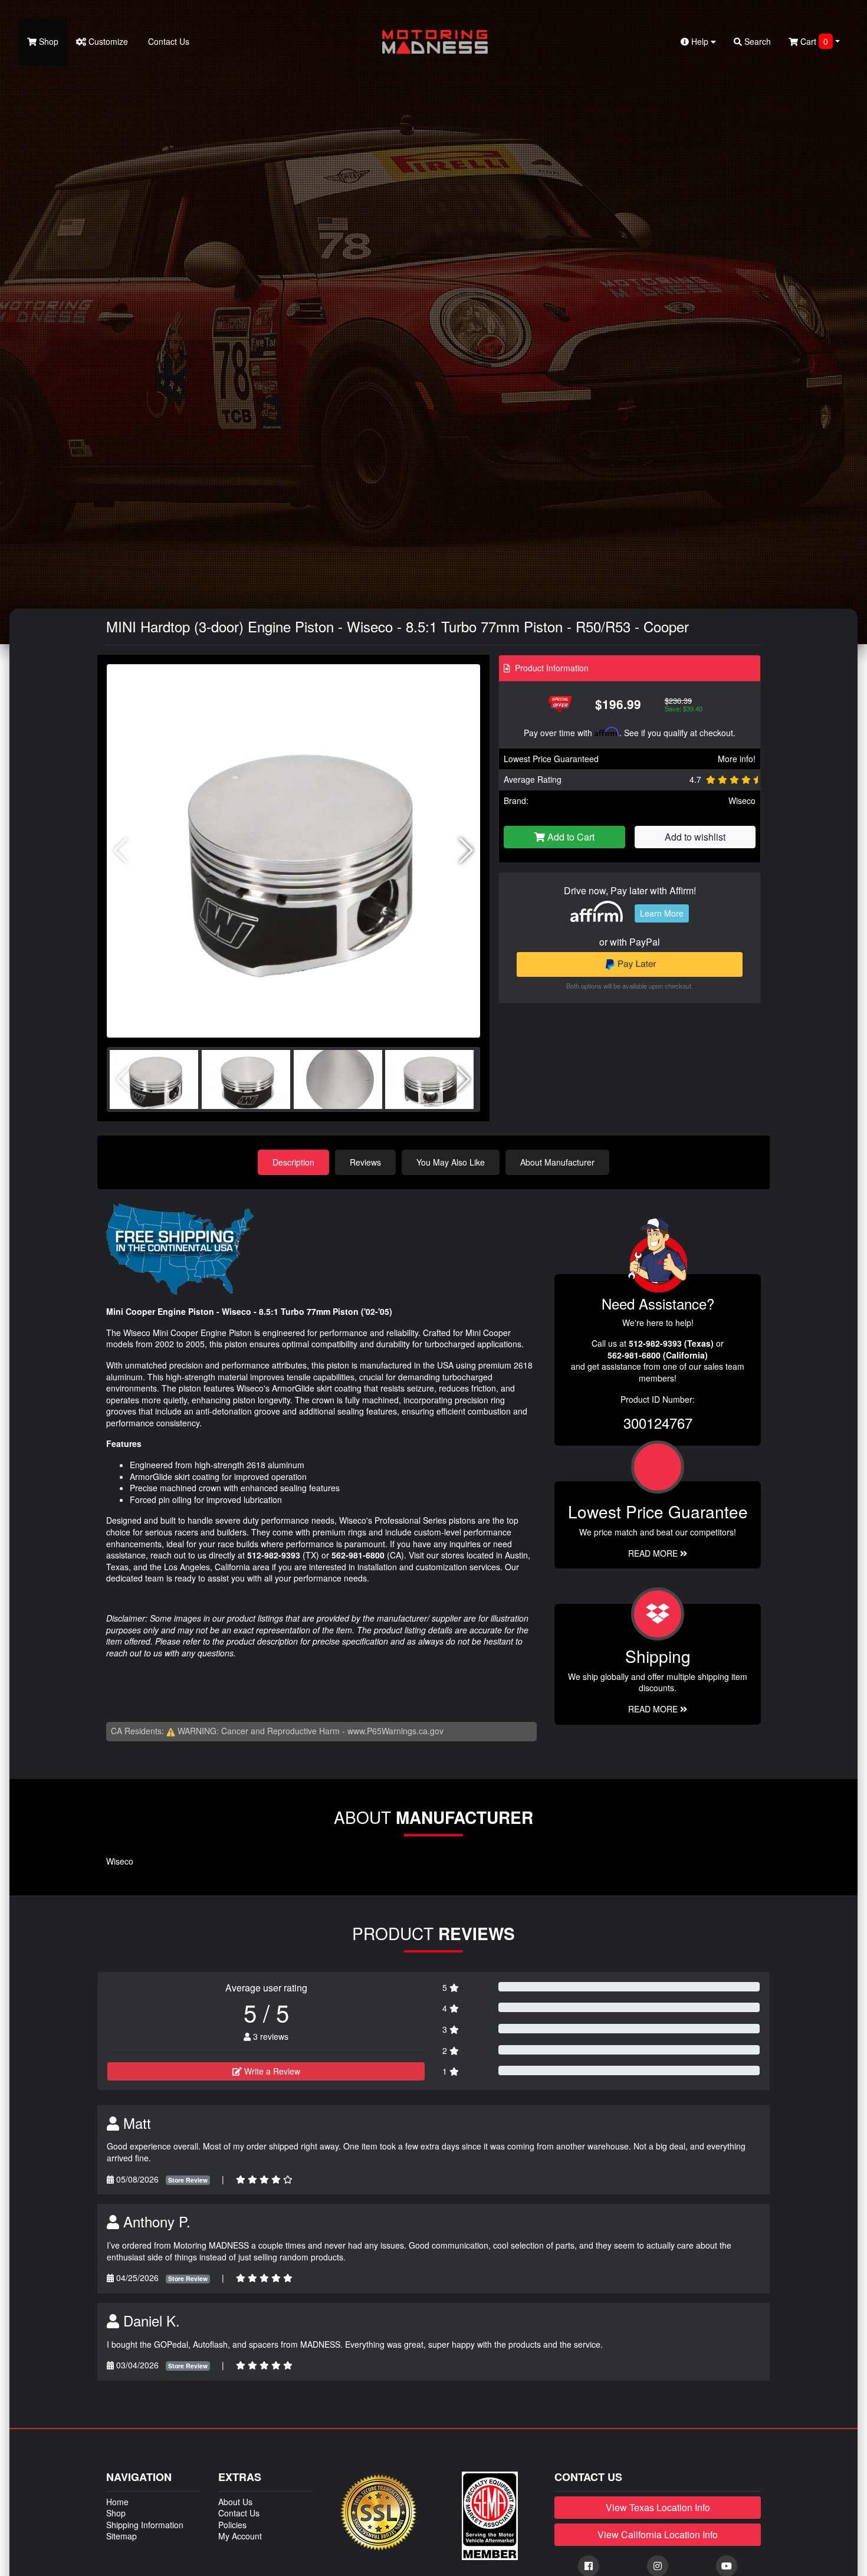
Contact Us (168, 41)
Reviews (365, 1162)
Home (117, 2502)
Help (700, 41)
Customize (107, 41)
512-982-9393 (274, 1555)
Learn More (662, 913)
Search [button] (756, 41)
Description (293, 1162)
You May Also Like (451, 1162)
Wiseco (742, 800)
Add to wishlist (695, 837)
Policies (232, 2525)
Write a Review (271, 2071)
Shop (47, 41)
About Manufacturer (557, 1162)
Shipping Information (145, 2525)
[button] (466, 851)
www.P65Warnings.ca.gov (395, 1731)
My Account (240, 2536)
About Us (235, 2502)
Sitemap (121, 2536)
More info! (737, 759)
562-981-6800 (358, 1555)
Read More (654, 1553)
